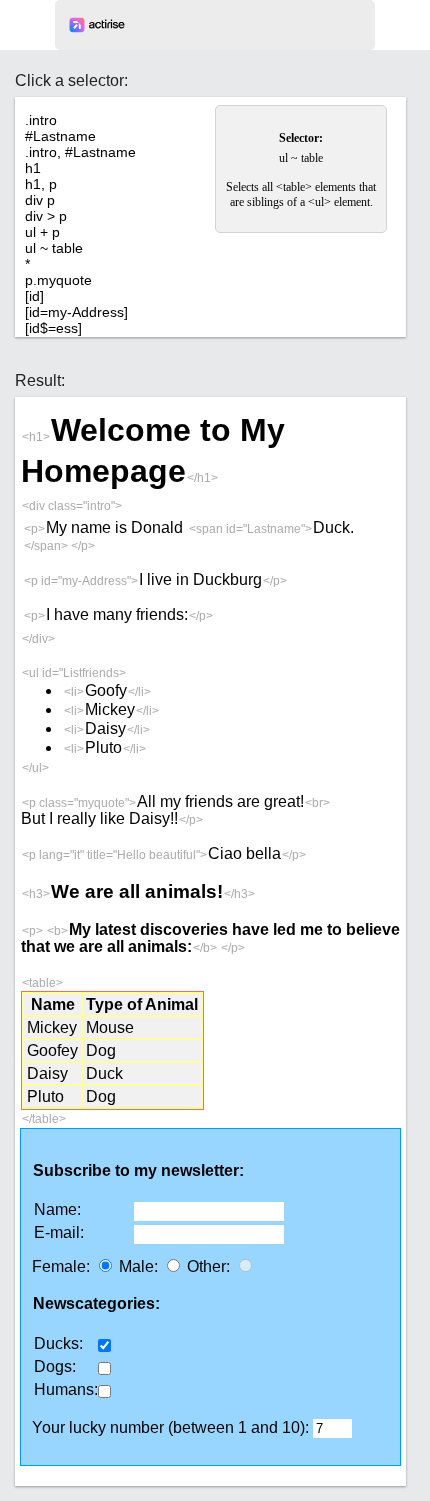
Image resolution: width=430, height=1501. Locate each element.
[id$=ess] (53, 328)
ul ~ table (54, 248)
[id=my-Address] (76, 312)
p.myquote (58, 280)
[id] (34, 296)
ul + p (42, 232)
